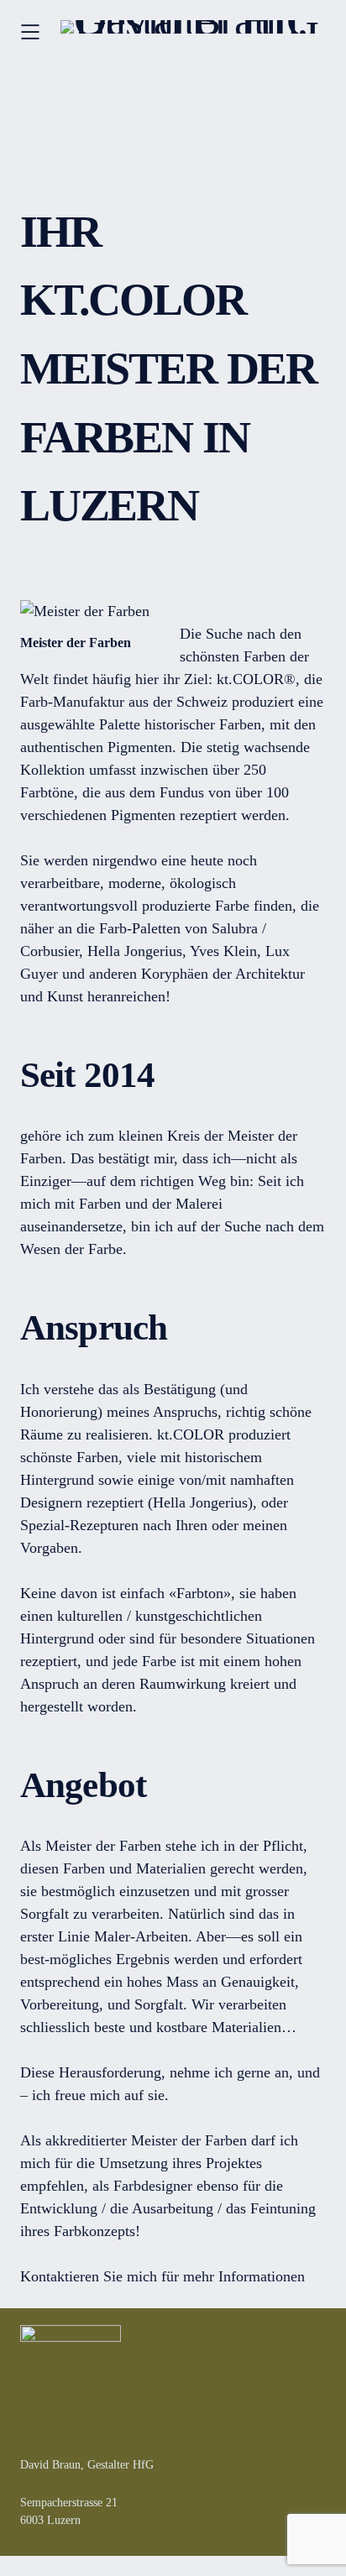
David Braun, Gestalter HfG (87, 2465)
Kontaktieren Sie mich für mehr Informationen (163, 2276)
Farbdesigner (153, 2186)
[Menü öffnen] (30, 32)
